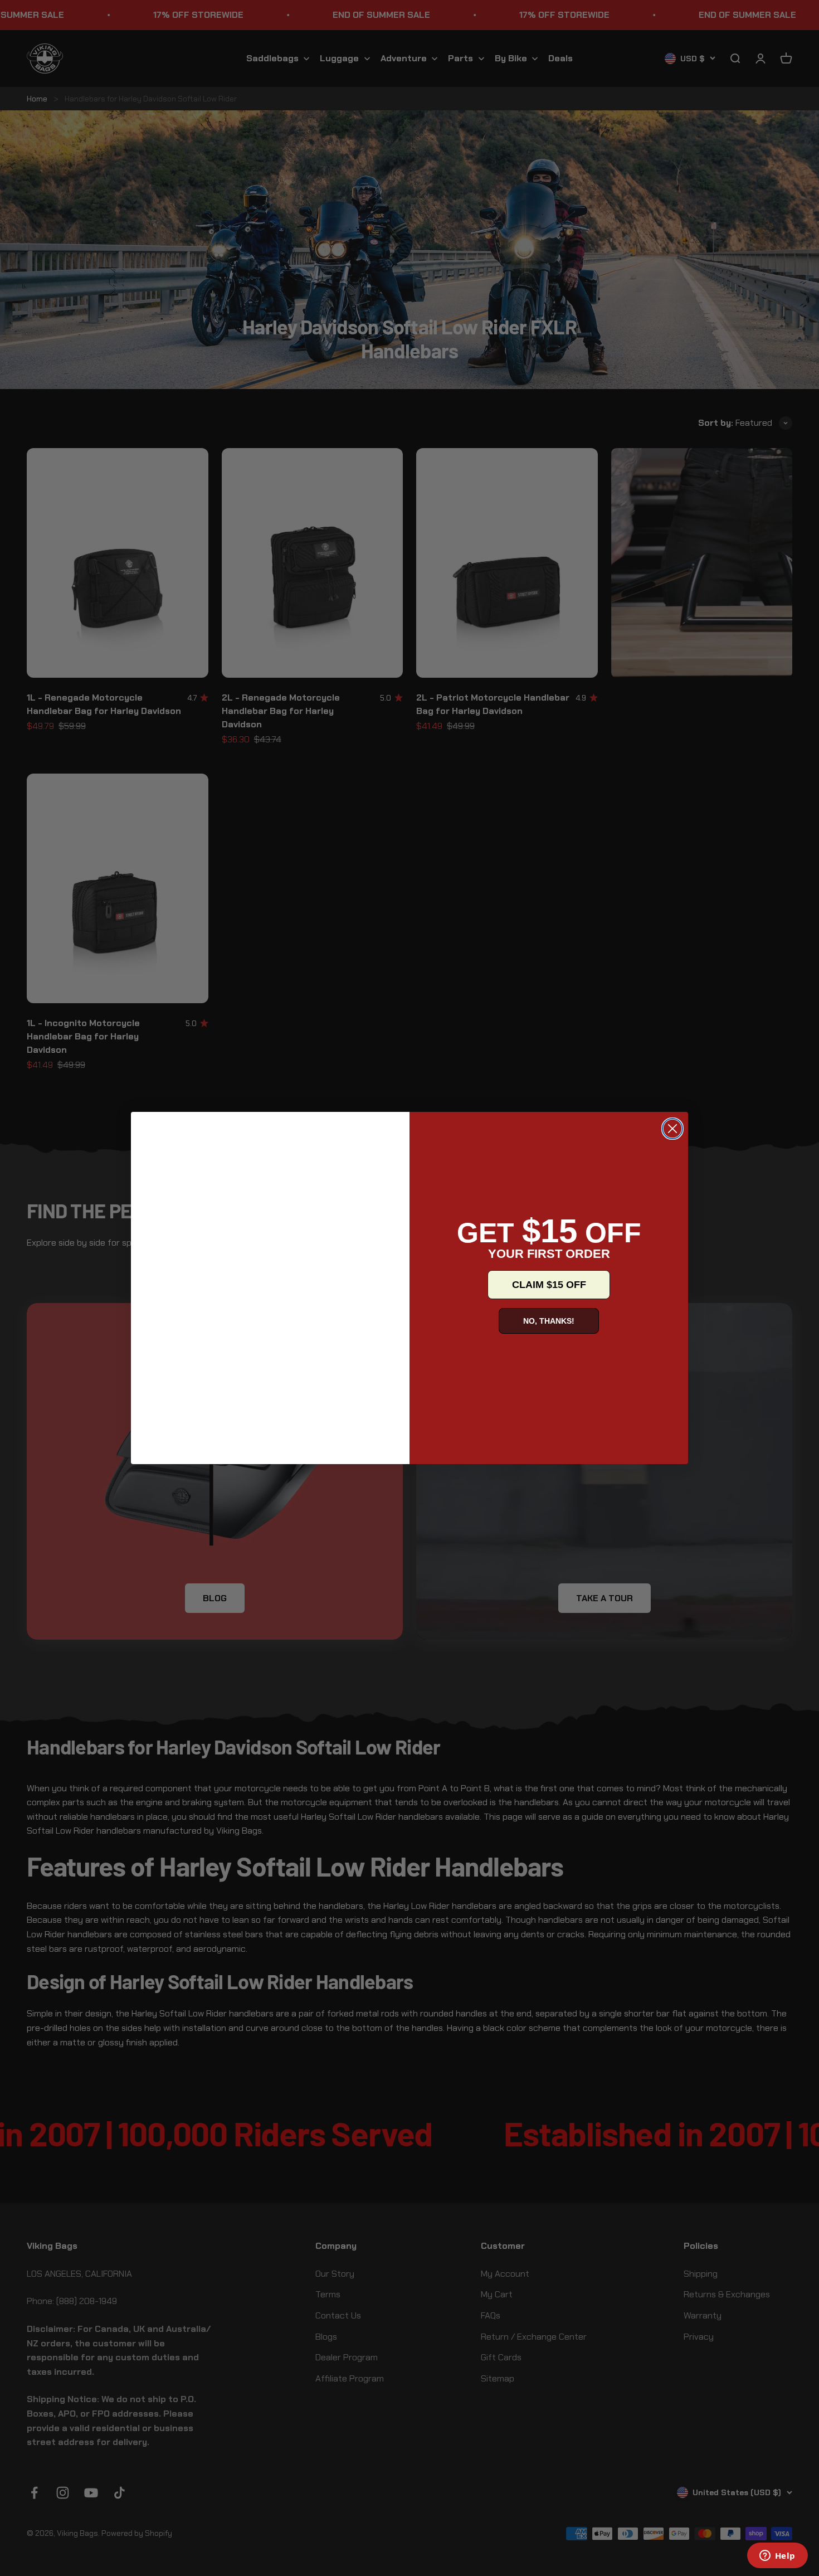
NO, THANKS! (549, 1321)
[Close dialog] (672, 1129)
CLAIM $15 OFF (549, 1285)
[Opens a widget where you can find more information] (777, 2556)
